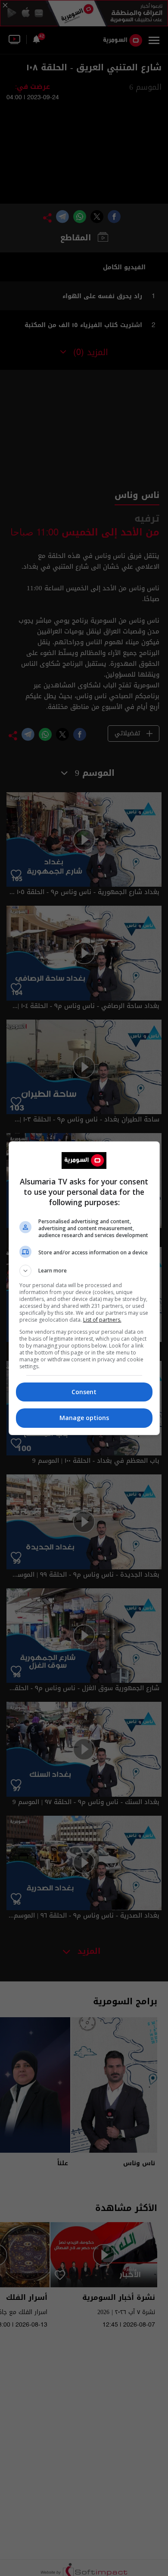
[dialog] (84, 1288)
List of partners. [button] (102, 1320)
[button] (84, 1271)
